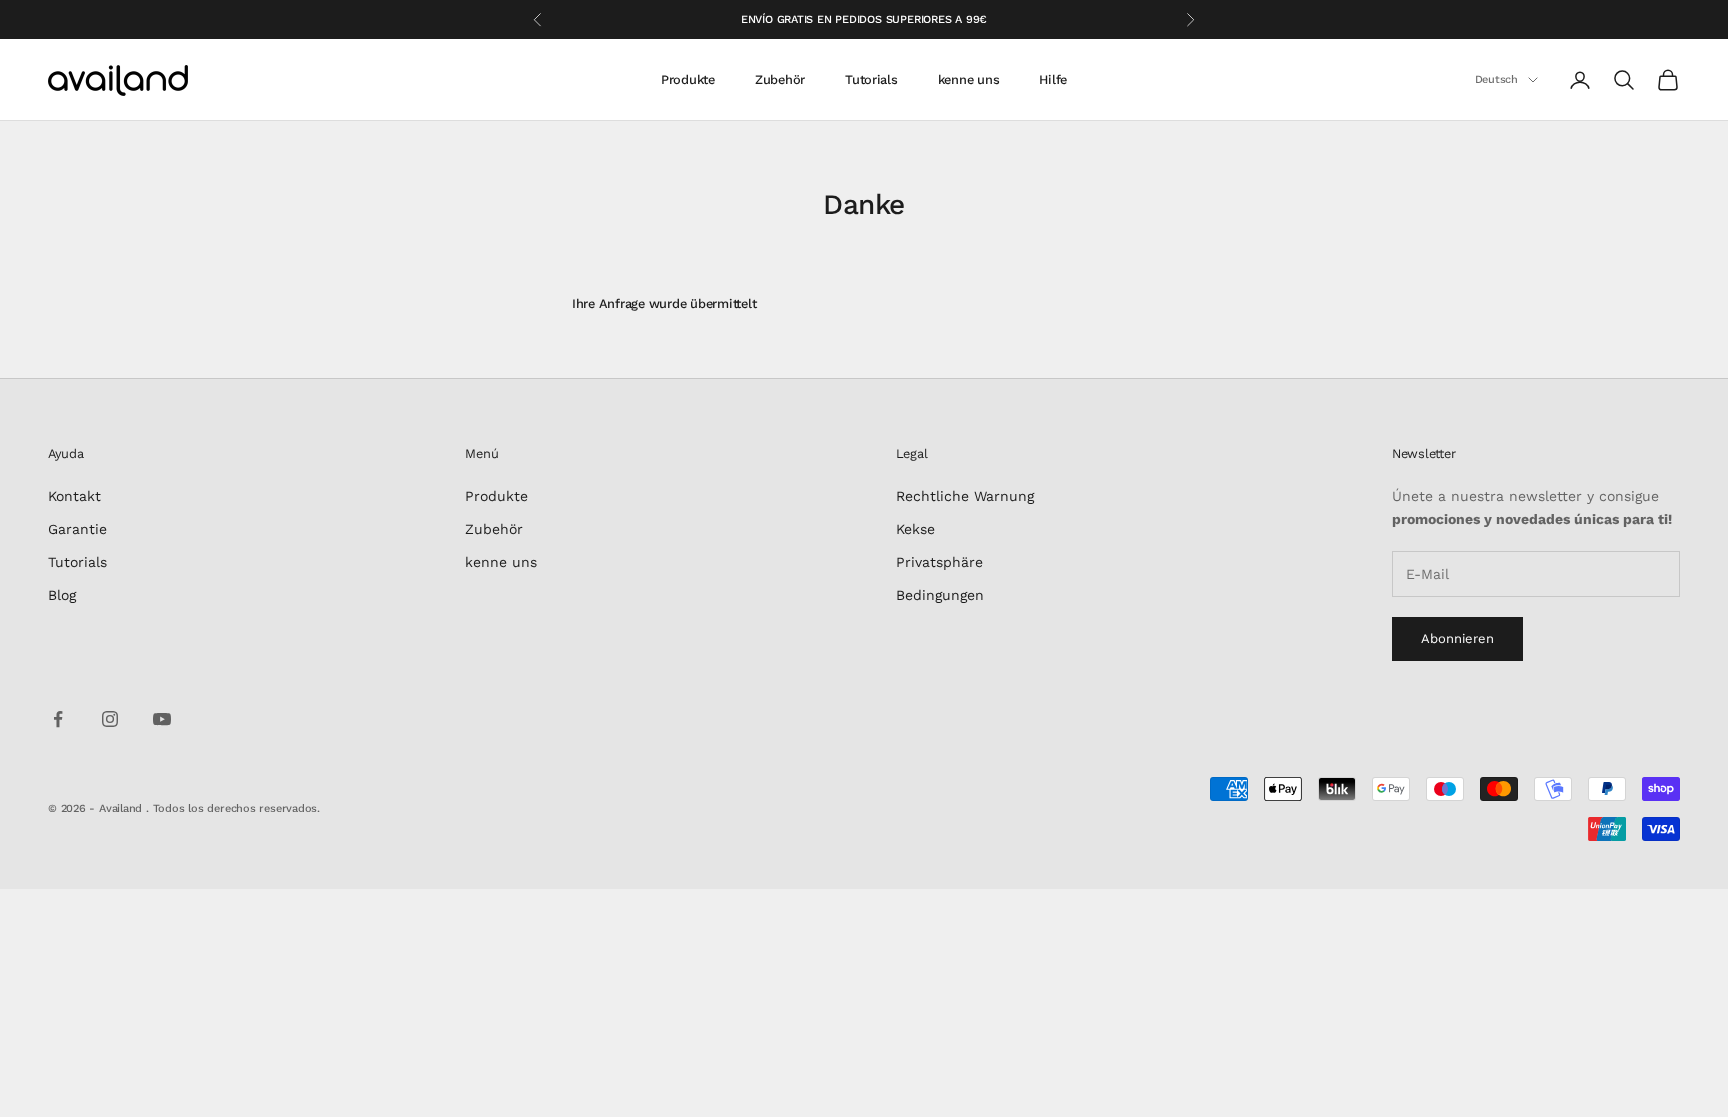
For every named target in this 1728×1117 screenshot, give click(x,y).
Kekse (915, 529)
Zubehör (780, 79)
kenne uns (969, 79)
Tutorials (871, 79)
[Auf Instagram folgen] (110, 719)
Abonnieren (1457, 638)
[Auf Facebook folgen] (58, 719)
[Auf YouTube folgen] (162, 719)
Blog (62, 595)
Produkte (688, 79)
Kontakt (74, 496)
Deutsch (1496, 79)
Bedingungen (940, 595)
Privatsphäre (939, 562)
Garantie (77, 529)
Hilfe (1053, 79)
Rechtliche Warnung (965, 496)
